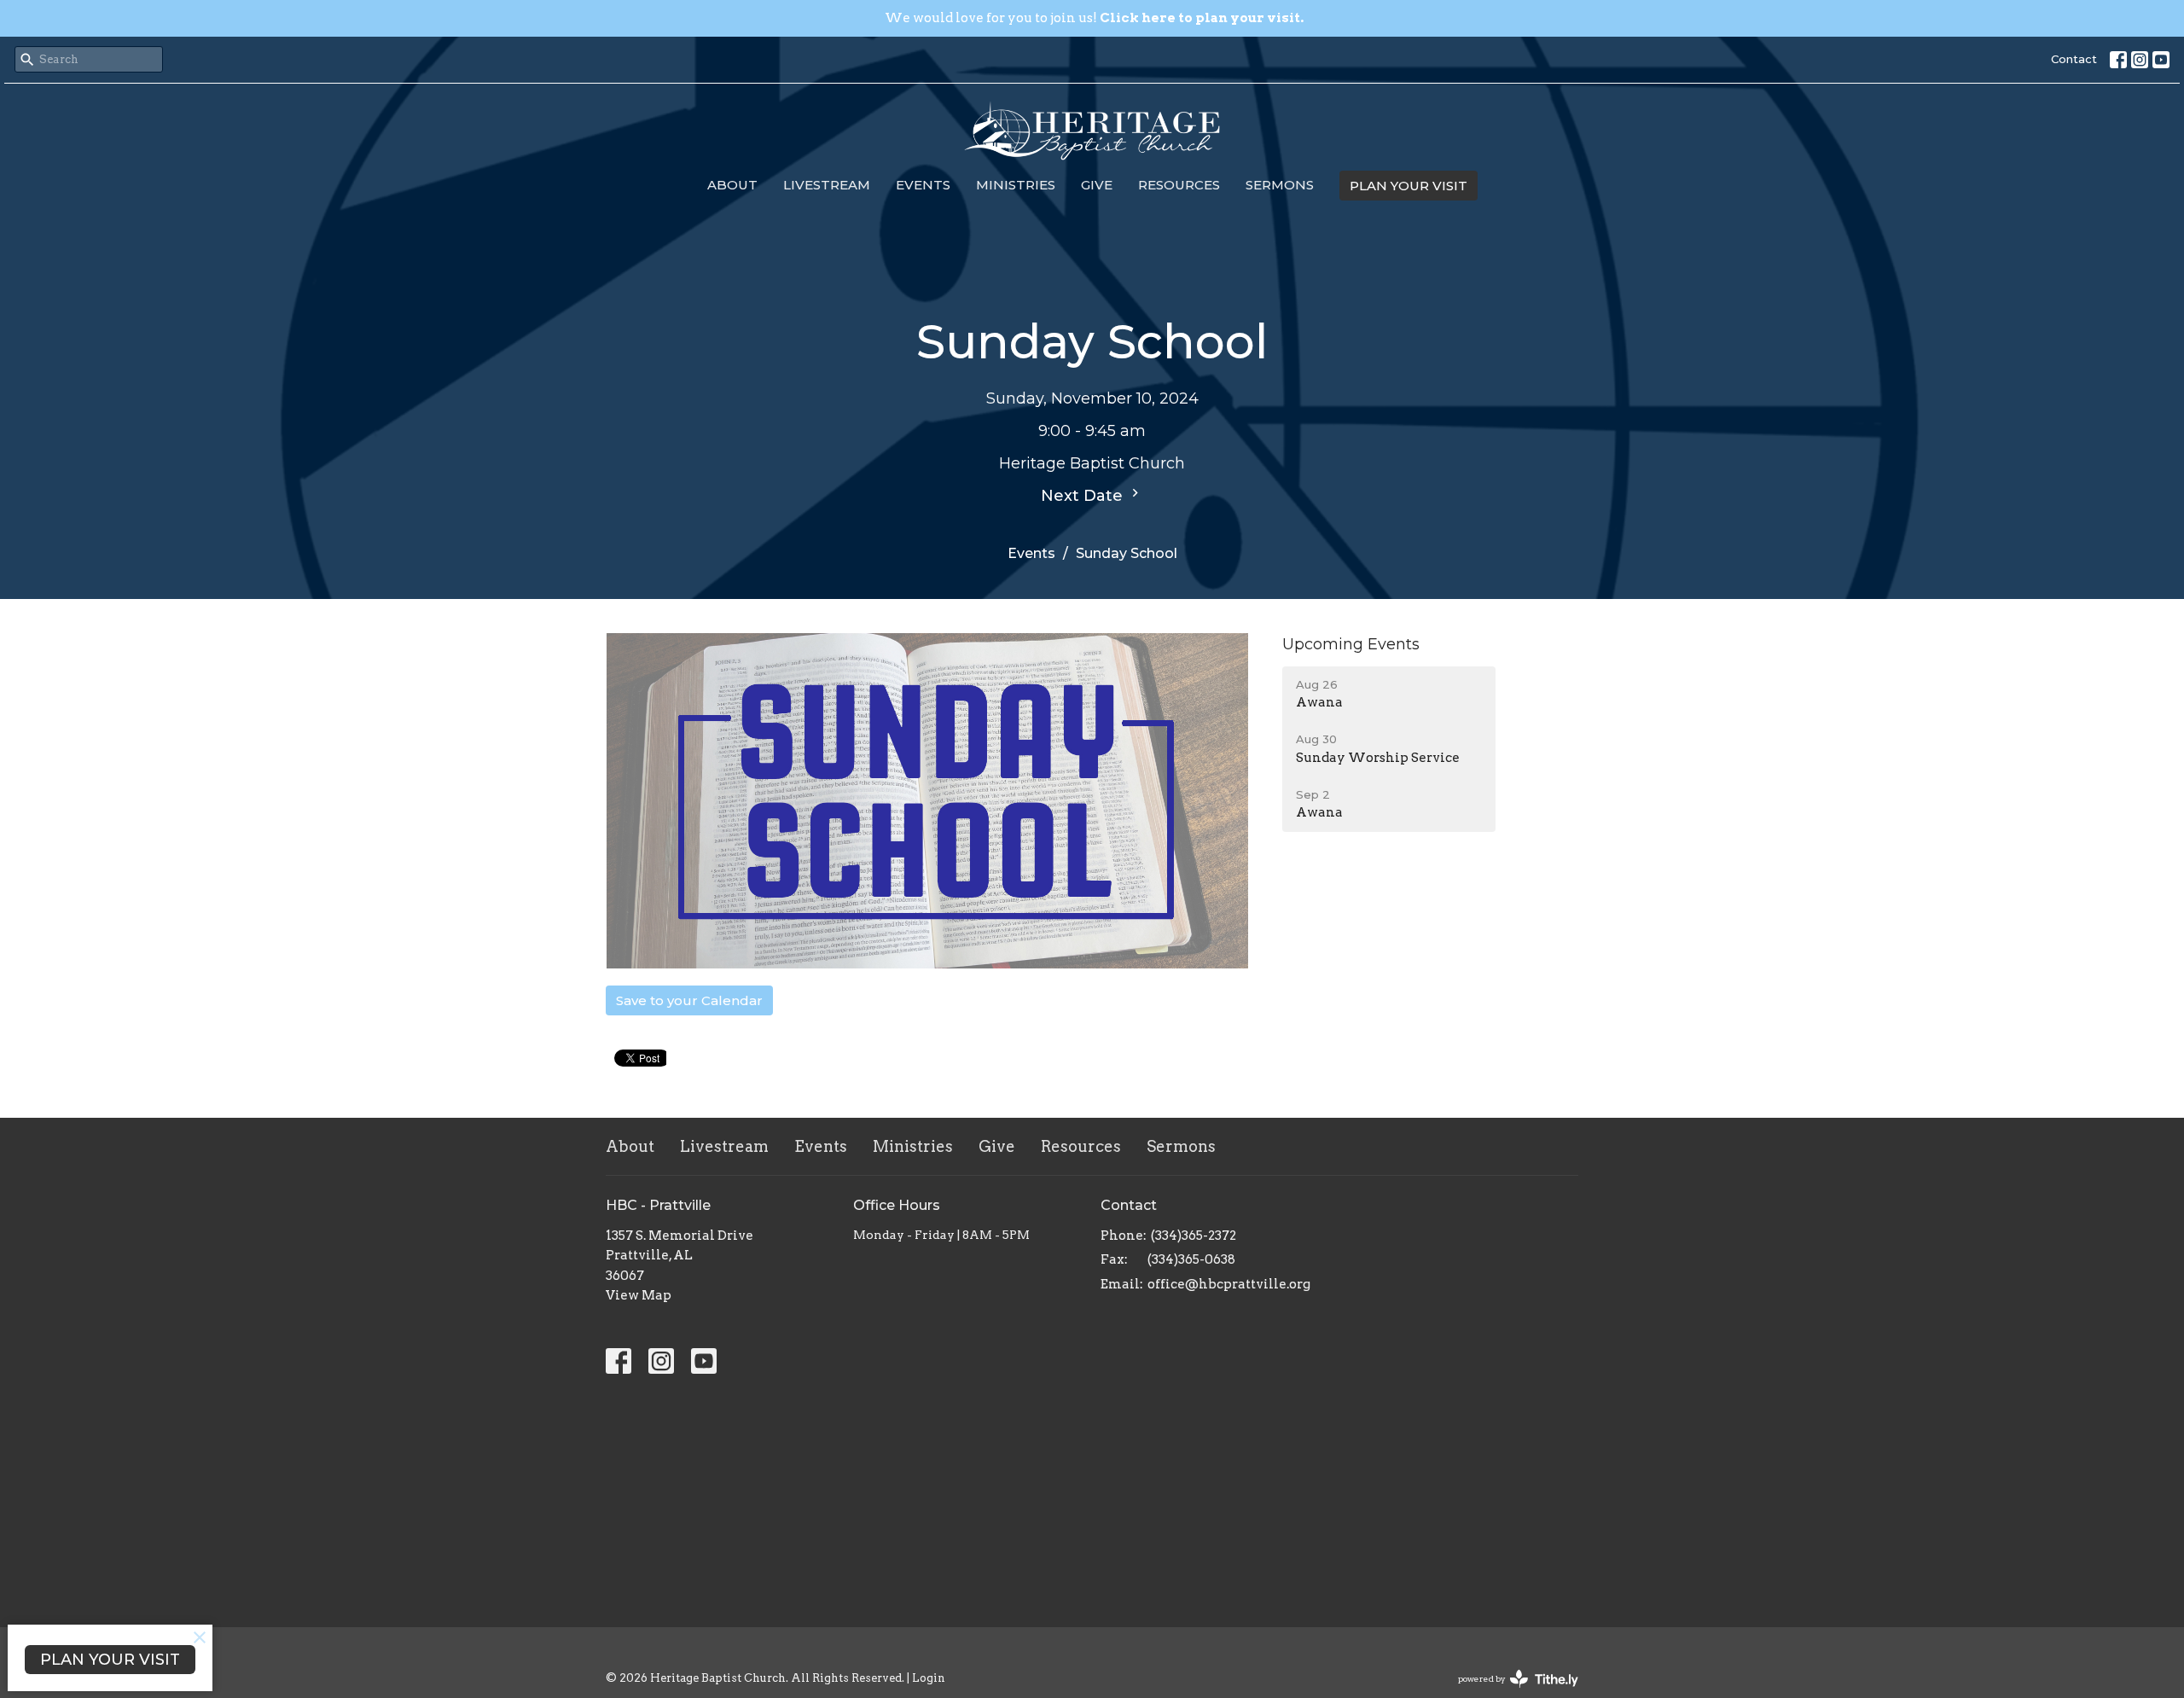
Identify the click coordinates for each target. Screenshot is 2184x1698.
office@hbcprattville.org (1229, 1284)
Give (1097, 185)
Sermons (1280, 185)
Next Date (1084, 496)
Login (929, 1678)
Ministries (1016, 185)
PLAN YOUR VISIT (1409, 186)
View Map (639, 1295)
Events (923, 185)
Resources (1179, 185)
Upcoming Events (1351, 644)
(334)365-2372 (1194, 1236)
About (732, 185)
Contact (2074, 59)
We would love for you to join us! (1094, 18)
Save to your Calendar (689, 1000)
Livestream (827, 185)
